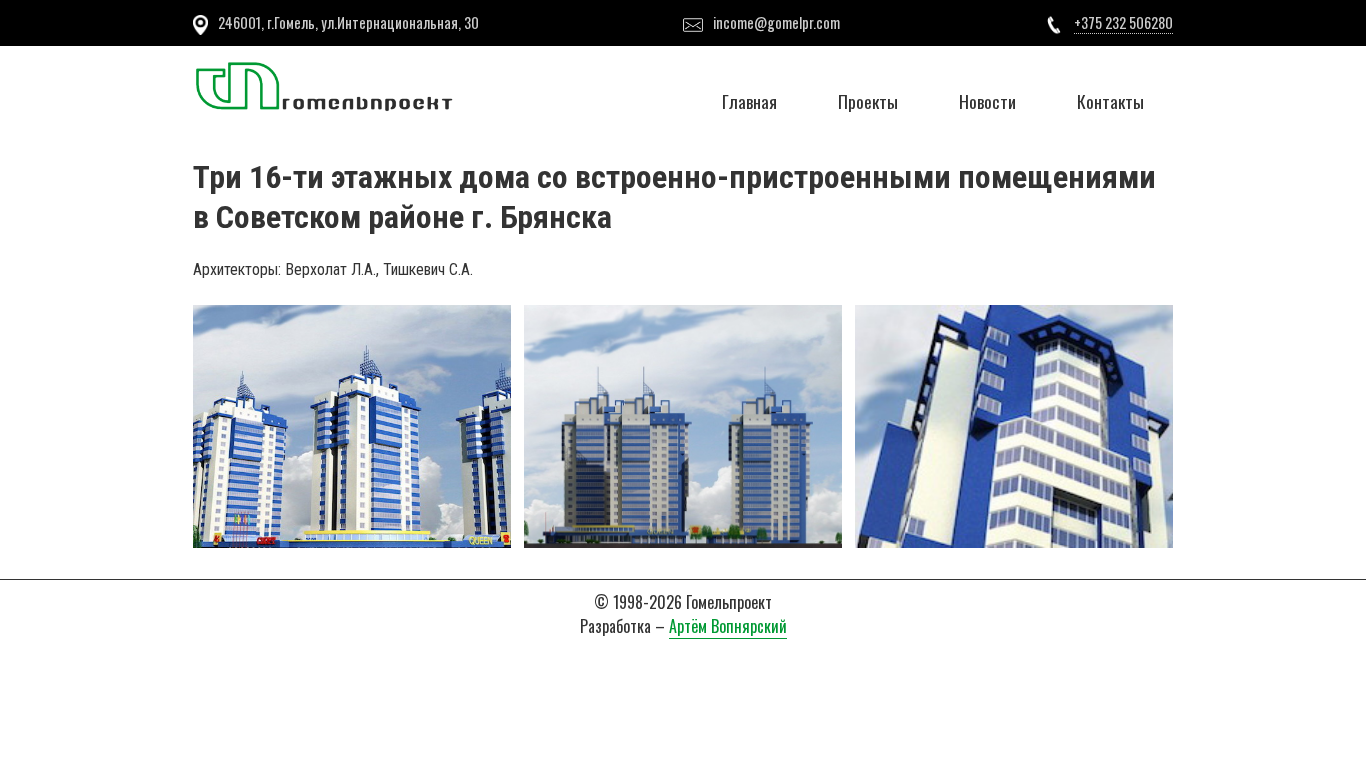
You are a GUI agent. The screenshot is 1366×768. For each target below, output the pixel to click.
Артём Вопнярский (728, 626)
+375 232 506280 (1123, 22)
